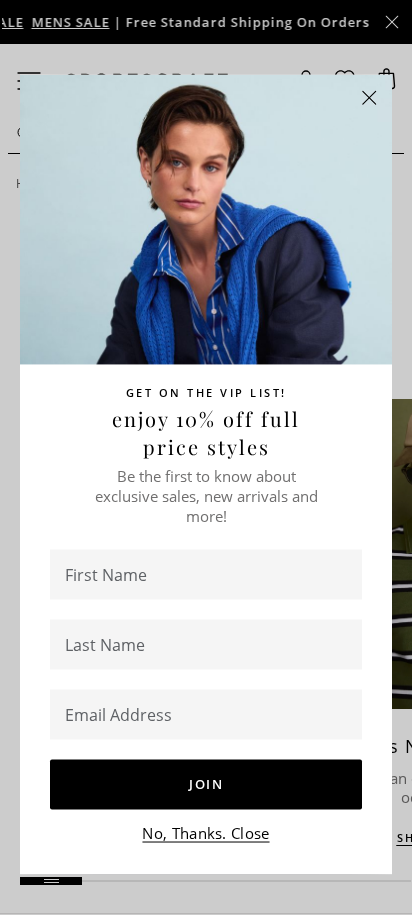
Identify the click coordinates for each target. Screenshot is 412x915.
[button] (369, 97)
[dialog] (206, 457)
